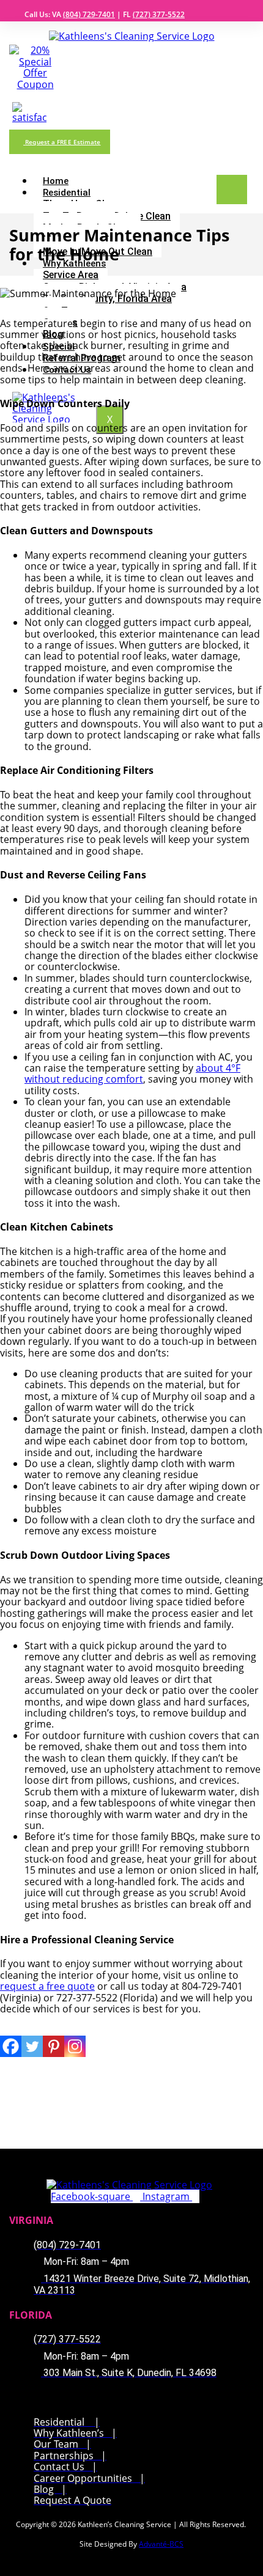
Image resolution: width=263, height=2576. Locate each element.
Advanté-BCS (161, 2544)
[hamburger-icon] (232, 190)
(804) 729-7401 (89, 14)
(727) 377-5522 (159, 14)
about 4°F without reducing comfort (132, 1073)
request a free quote (47, 1986)
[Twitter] (32, 2046)
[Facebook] (11, 2046)
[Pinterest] (54, 2046)
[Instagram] (75, 2046)
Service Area (71, 275)
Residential (67, 193)
